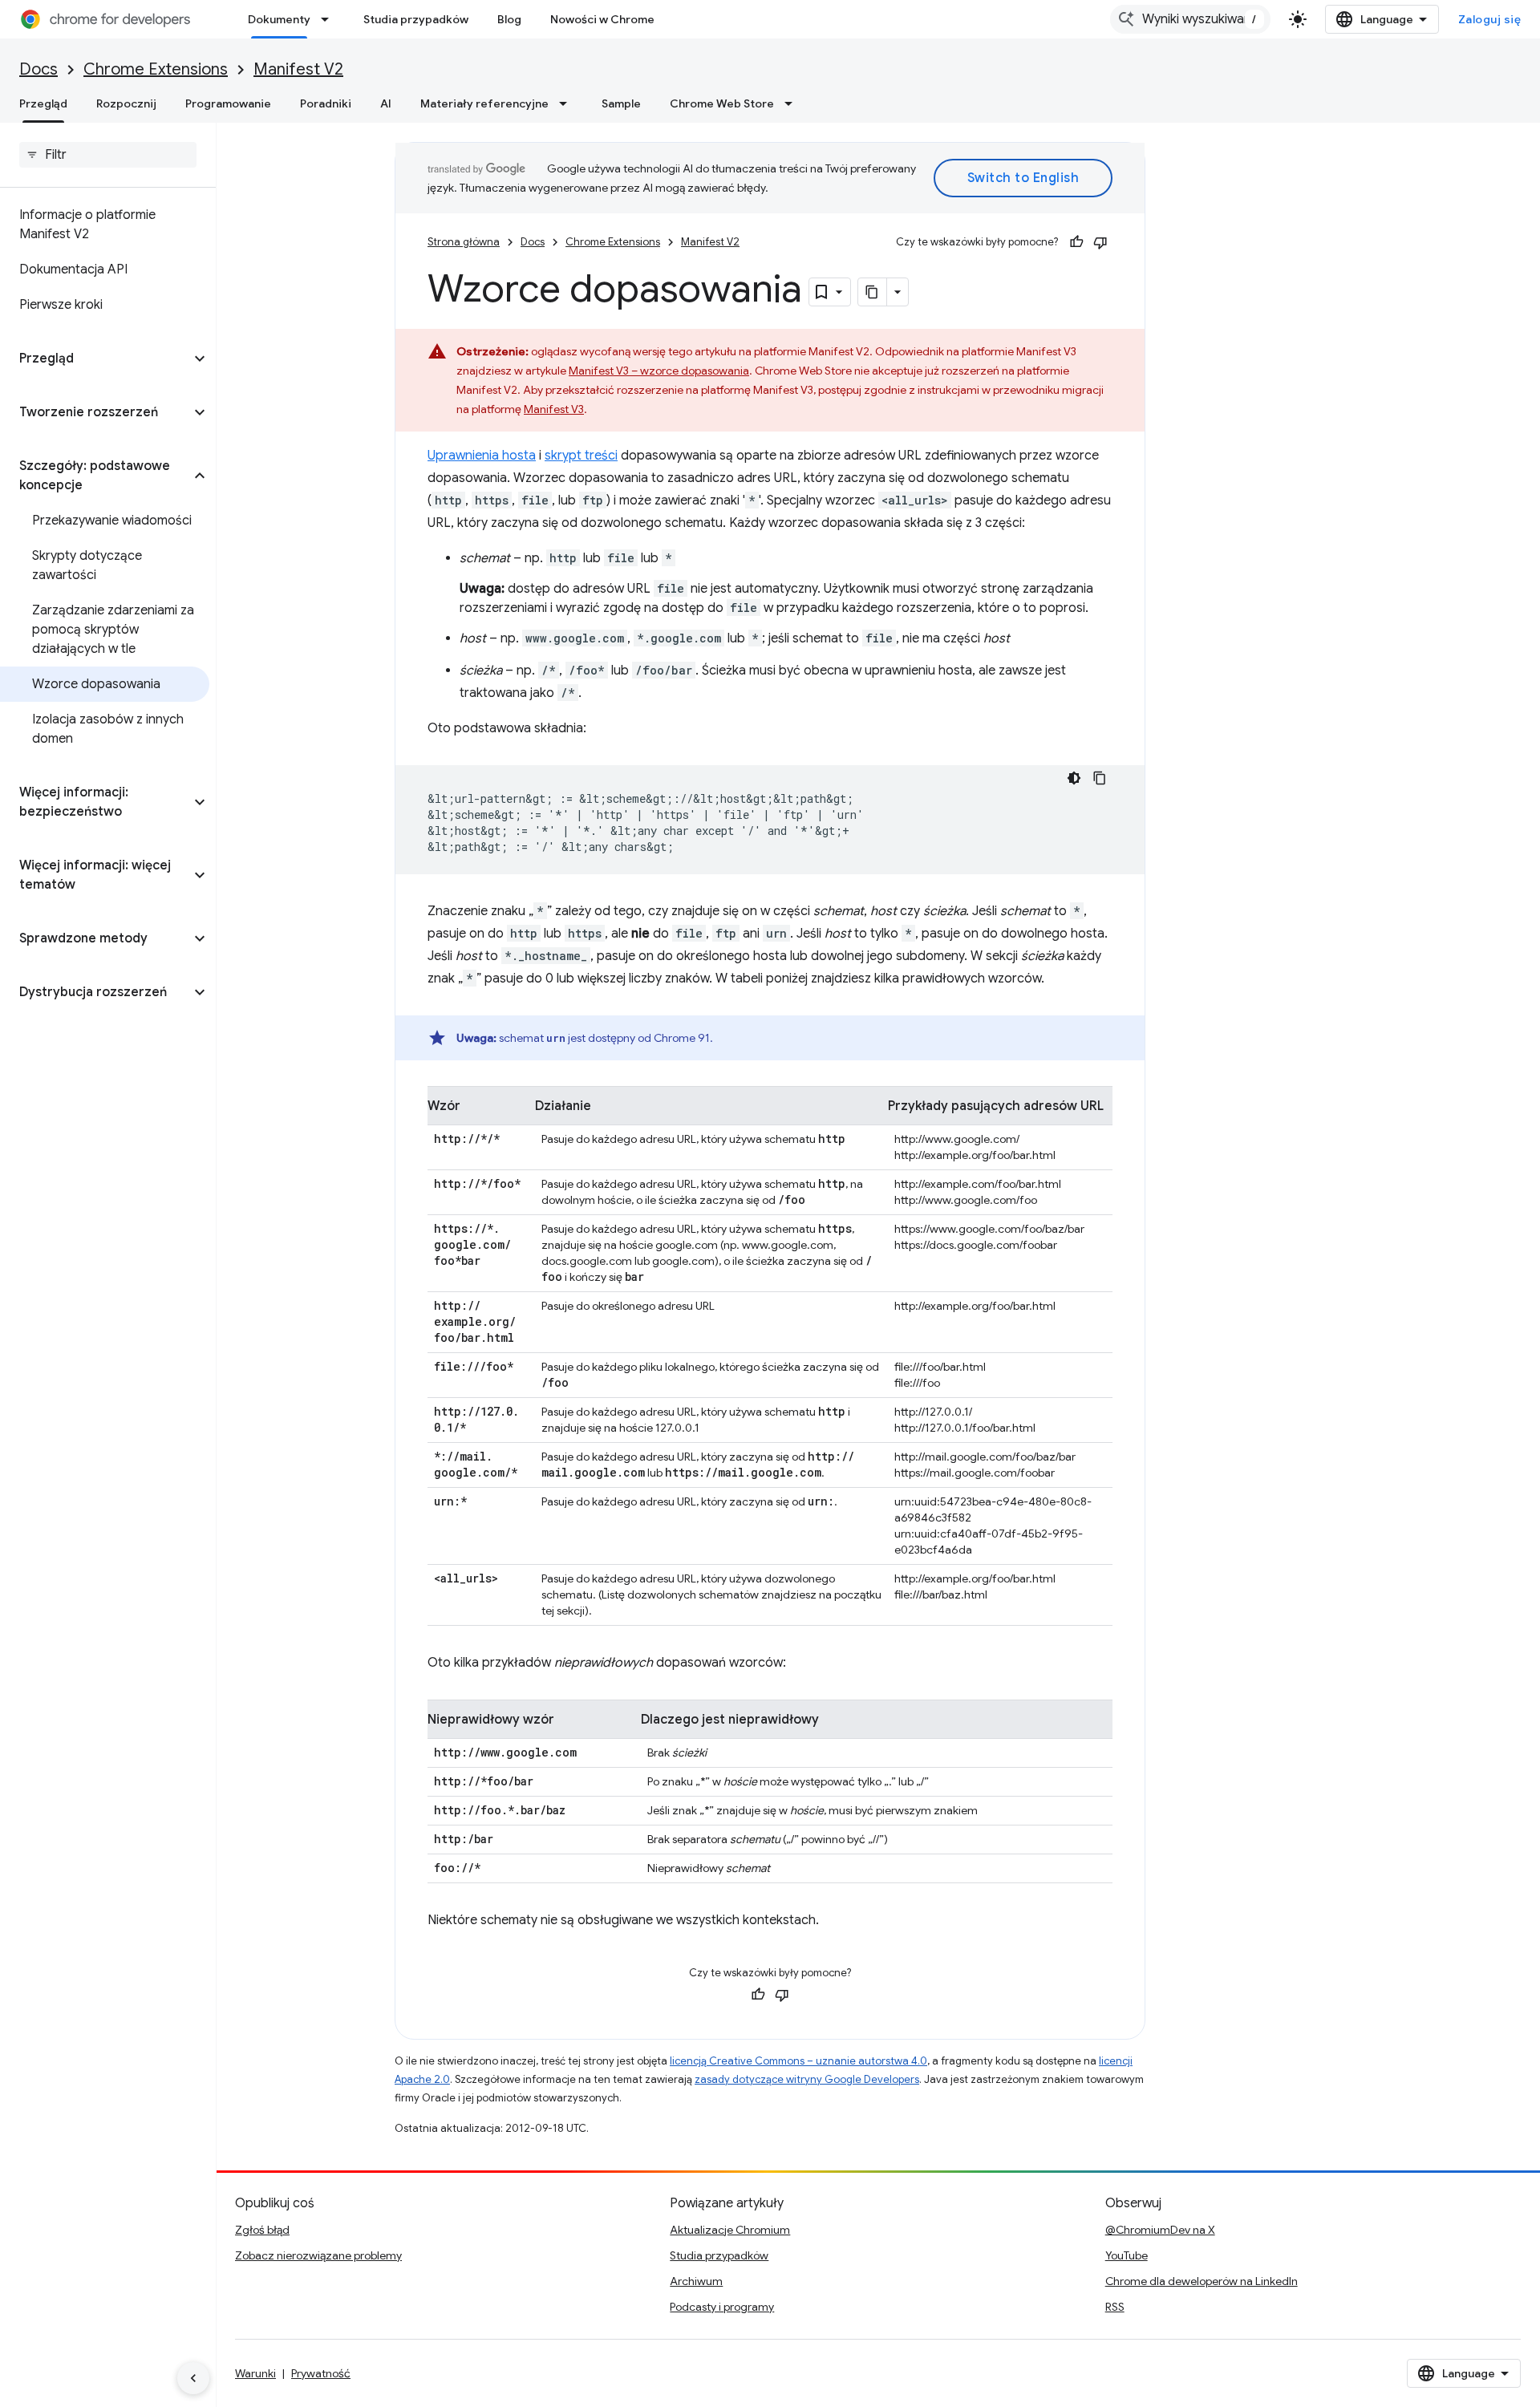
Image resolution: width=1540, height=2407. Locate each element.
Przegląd (43, 103)
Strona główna (464, 242)
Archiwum (696, 2281)
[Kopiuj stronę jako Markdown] (873, 292)
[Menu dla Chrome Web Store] (793, 103)
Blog (509, 19)
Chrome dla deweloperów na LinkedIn (1202, 2281)
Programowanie (228, 103)
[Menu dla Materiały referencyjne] (568, 103)
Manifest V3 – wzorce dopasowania (659, 371)
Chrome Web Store (722, 103)
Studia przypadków (416, 19)
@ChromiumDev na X (1160, 2230)
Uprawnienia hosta (482, 456)
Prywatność (321, 2373)
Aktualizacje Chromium (730, 2230)
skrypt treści (581, 456)
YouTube (1127, 2255)
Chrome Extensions (156, 69)
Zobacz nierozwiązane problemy (318, 2255)
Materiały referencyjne (484, 103)
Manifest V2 (298, 69)
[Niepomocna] (1100, 242)
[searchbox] (108, 155)
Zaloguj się (1490, 19)
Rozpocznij (126, 103)
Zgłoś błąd (262, 2230)
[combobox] (1190, 19)
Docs (38, 69)
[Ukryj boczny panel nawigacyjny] (193, 2378)
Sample (621, 103)
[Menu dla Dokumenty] (330, 19)
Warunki (255, 2373)
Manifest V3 (554, 409)
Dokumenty (279, 19)
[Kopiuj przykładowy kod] (1100, 778)
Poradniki (326, 103)
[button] (95, 359)
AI (386, 103)
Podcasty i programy (722, 2307)
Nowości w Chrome (602, 19)
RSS (1115, 2307)
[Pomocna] (1076, 242)
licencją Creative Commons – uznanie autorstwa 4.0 (798, 2061)
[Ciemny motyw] (1074, 778)
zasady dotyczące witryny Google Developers (807, 2079)
